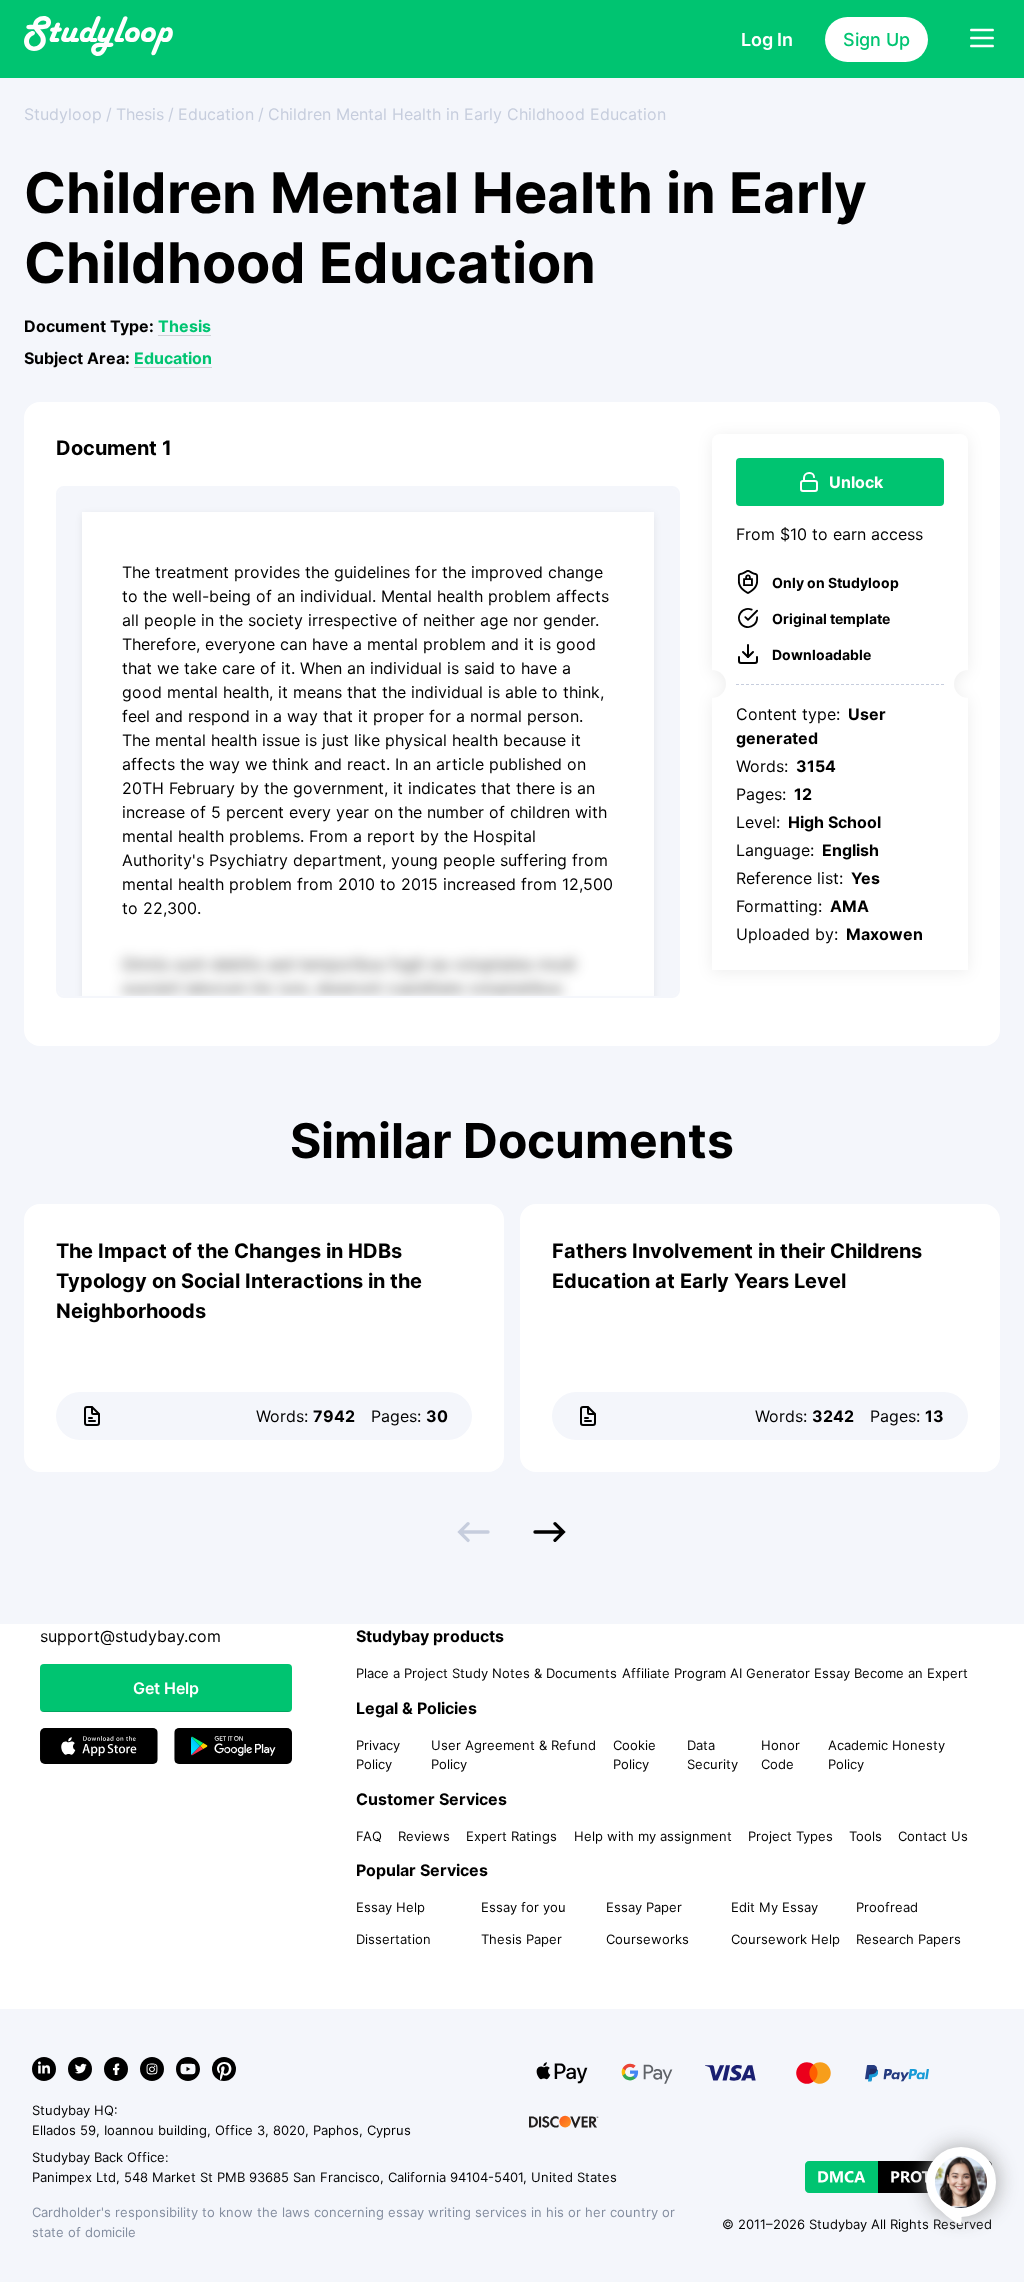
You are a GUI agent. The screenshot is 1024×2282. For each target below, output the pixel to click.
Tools (865, 1836)
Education (173, 358)
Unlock (856, 482)
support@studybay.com (130, 1636)
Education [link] (216, 114)
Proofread (887, 1907)
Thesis (184, 326)
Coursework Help (785, 1939)
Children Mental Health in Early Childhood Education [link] (467, 114)
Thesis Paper (521, 1939)
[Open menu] (982, 39)
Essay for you (523, 1907)
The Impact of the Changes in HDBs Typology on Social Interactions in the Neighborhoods (239, 1281)
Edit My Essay (774, 1907)
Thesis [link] (140, 114)
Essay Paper (644, 1907)
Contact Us (933, 1836)
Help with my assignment (653, 1836)
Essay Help (390, 1907)
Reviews (424, 1836)
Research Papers (908, 1939)
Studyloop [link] (63, 114)
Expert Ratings (511, 1836)
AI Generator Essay (790, 1673)
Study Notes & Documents (534, 1673)
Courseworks (647, 1939)
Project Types (790, 1836)
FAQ (369, 1836)
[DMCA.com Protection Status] (898, 2177)
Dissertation (393, 1939)
